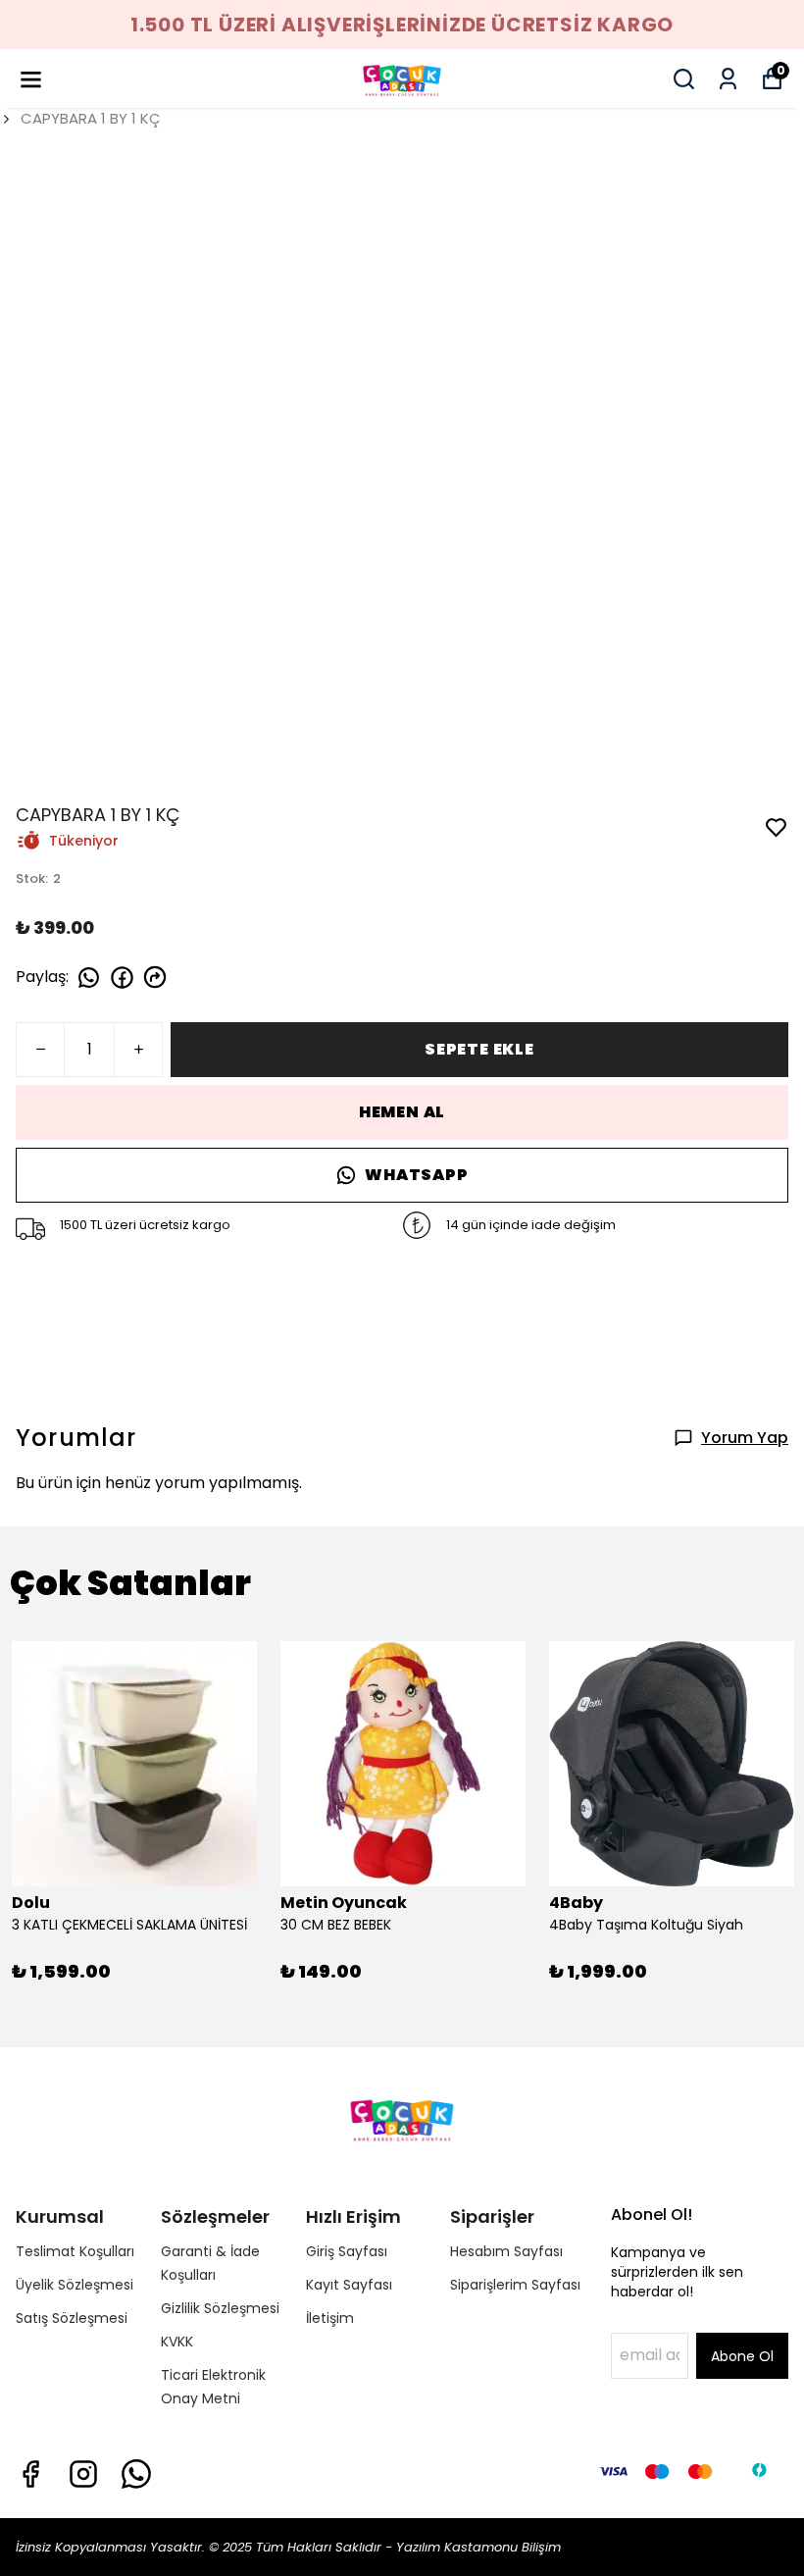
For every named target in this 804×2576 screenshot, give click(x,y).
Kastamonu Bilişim (501, 2547)
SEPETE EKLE (479, 1049)
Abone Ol (742, 2356)
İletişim (330, 2318)
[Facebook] (30, 2474)
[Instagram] (83, 2474)
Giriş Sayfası (347, 2251)
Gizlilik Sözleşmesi (220, 2308)
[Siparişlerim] (728, 79)
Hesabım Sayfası (506, 2251)
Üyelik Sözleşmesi (75, 2285)
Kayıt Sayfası (349, 2285)
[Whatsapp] (136, 2474)
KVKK (177, 2342)
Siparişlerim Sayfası (515, 2285)
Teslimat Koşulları (75, 2251)
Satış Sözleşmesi (72, 2318)
